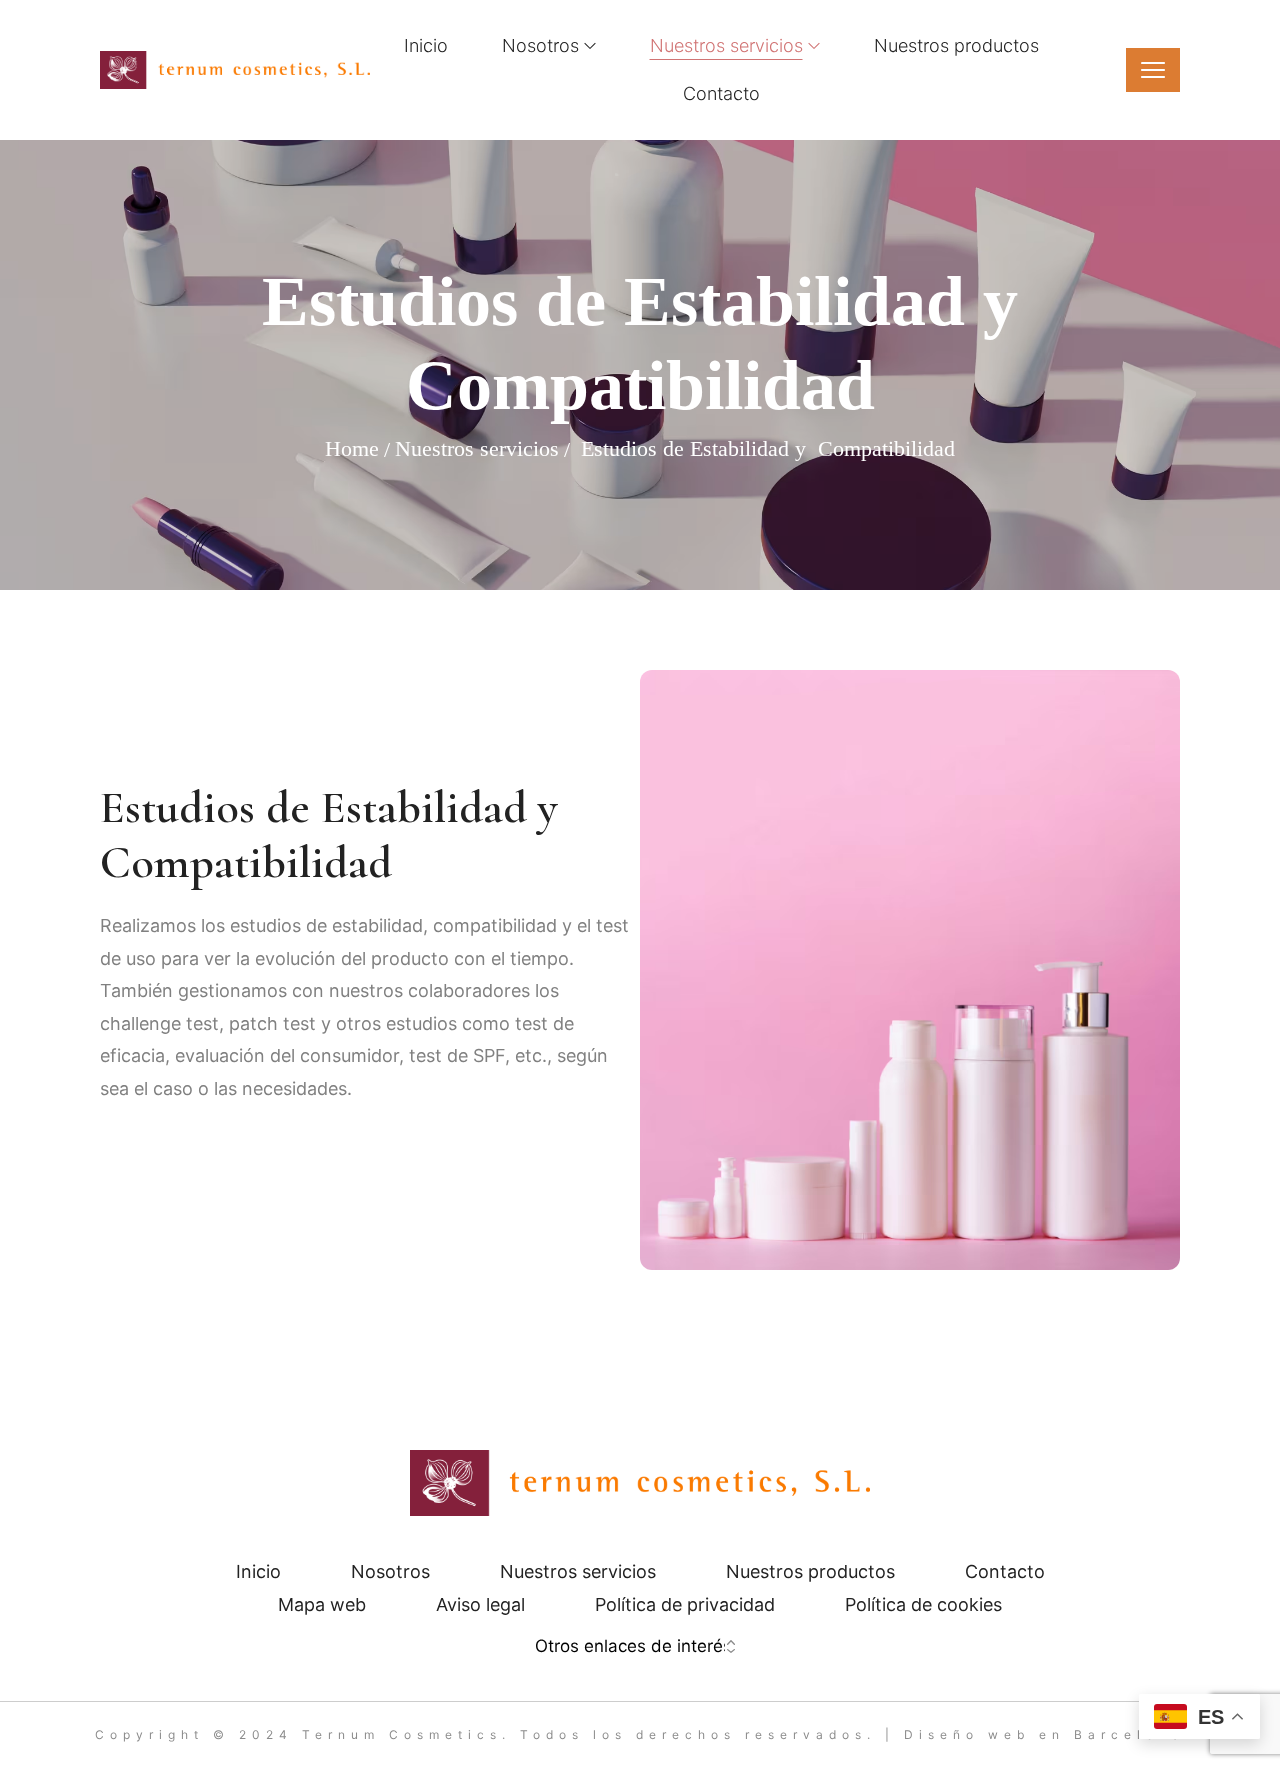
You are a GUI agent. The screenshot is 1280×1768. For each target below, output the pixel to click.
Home (352, 448)
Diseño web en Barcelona (1044, 1734)
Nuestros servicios (477, 448)
